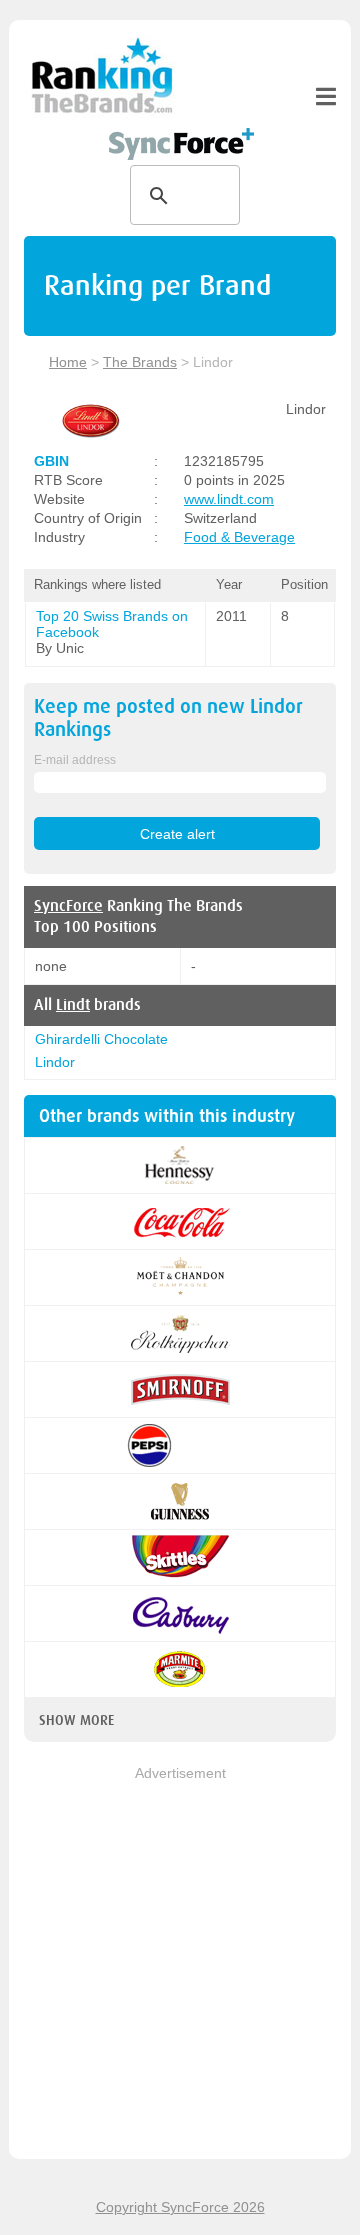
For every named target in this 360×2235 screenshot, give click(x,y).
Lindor (55, 1062)
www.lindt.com (229, 499)
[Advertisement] (180, 1964)
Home (68, 362)
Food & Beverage (239, 537)
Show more (76, 1720)
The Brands (140, 362)
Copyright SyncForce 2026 (180, 2207)
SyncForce (68, 906)
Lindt (73, 1005)
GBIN (51, 461)
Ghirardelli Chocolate (101, 1039)
